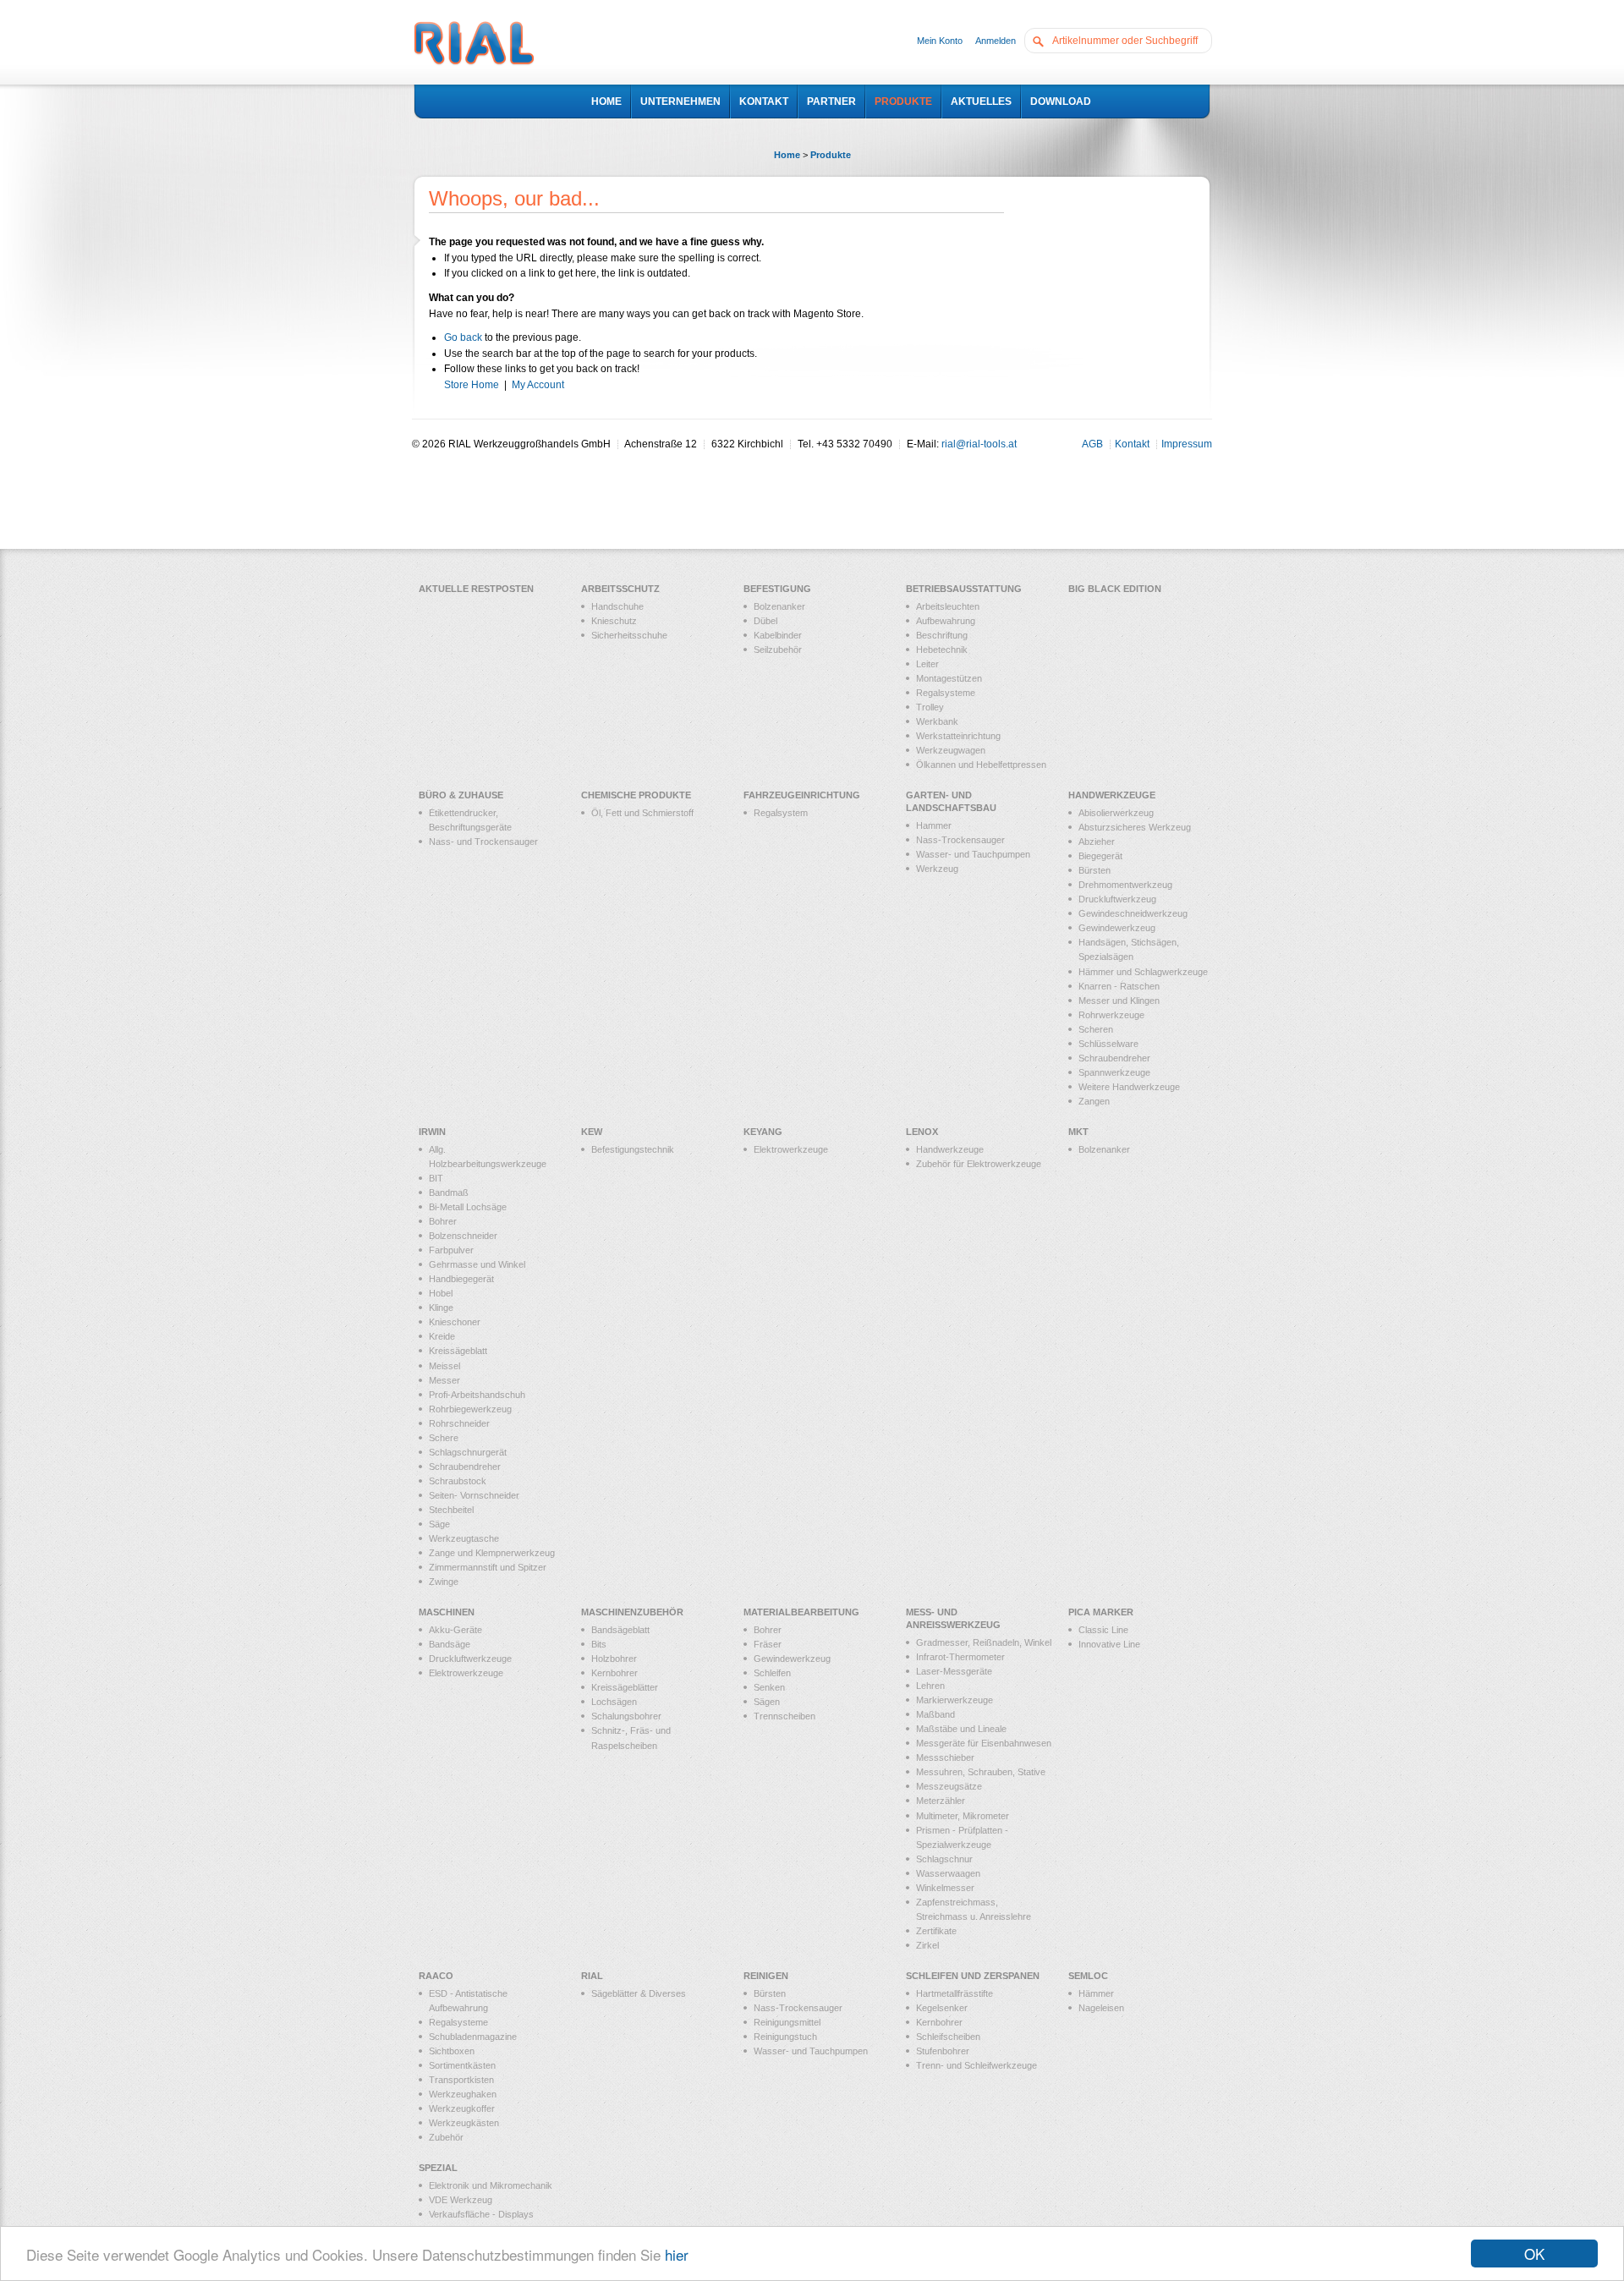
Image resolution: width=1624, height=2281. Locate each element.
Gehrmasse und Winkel (477, 1264)
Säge (439, 1524)
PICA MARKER (1101, 1612)
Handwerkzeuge (1112, 795)
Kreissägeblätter (625, 1687)
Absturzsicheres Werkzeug (1135, 827)
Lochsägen (614, 1702)
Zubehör (446, 2137)
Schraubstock (458, 1481)
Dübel (765, 621)
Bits (599, 1644)
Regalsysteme (946, 693)
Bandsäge (450, 1644)
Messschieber (945, 1757)
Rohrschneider (459, 1423)
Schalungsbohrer (626, 1716)
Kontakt (1132, 444)
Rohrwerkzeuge (1111, 1015)
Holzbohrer (614, 1659)
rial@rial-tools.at (979, 444)
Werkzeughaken (463, 2094)
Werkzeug (937, 869)
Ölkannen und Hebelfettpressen (981, 765)
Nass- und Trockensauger (483, 842)
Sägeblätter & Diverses (639, 1993)
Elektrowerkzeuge (791, 1149)
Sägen (767, 1702)
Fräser (768, 1644)
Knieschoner (455, 1322)
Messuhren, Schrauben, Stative (981, 1772)
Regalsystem (781, 813)
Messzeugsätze (949, 1786)
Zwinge (444, 1582)
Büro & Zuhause (461, 795)
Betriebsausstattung (964, 589)
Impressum (1187, 444)
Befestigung (777, 589)
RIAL (592, 1976)
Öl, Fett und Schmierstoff (642, 813)
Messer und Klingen (1119, 1001)
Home (787, 155)
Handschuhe (617, 606)
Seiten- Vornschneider (474, 1495)
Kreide (442, 1336)
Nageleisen (1101, 2008)
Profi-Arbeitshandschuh (477, 1395)
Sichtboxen (452, 2051)
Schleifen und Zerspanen (973, 1976)
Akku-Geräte (455, 1630)
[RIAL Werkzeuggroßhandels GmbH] (474, 45)
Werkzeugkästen (464, 2123)
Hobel (441, 1293)
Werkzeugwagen (951, 750)
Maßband (935, 1714)
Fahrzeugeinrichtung (802, 795)
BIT (436, 1178)
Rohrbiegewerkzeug (470, 1409)
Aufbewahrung (946, 621)
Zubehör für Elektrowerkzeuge (979, 1164)
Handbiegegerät (461, 1279)
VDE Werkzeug (461, 2200)
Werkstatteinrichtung (958, 736)
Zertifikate (936, 1931)
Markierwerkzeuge (955, 1700)
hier (677, 2254)
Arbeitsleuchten (948, 606)
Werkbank (937, 721)
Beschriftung (942, 635)
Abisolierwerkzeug (1116, 813)
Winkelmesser (945, 1888)
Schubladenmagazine (473, 2037)
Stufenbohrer (943, 2051)
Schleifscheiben (948, 2037)
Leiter (927, 664)
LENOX (922, 1132)
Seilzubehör (778, 650)
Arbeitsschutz (620, 589)
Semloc (1088, 1976)
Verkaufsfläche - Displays (481, 2214)
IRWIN (432, 1132)
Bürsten (1095, 870)
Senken (769, 1687)
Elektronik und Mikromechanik (491, 2185)
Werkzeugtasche (464, 1538)
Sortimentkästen (462, 2065)
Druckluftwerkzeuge (470, 1659)
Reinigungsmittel (787, 2022)
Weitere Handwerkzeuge (1129, 1087)
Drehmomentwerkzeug (1125, 885)
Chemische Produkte (636, 795)
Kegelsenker (942, 2008)
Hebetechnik (942, 650)
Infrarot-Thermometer (960, 1657)
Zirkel (927, 1945)
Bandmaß (449, 1193)
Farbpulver (451, 1250)
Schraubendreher (1114, 1058)
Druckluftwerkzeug (1117, 899)
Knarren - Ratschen (1119, 986)
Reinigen (766, 1976)
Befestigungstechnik (633, 1149)
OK (1534, 2254)
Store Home (472, 385)
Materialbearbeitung (801, 1612)
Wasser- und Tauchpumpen (973, 854)
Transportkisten (461, 2080)
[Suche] (1042, 40)
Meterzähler (941, 1801)
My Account (538, 385)
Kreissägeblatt (458, 1351)
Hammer (934, 825)
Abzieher (1097, 842)
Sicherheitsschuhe (629, 635)
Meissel (444, 1366)
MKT (1078, 1132)
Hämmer (1096, 1993)
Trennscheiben (785, 1716)
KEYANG (763, 1132)
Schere (444, 1438)
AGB (1092, 444)
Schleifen (772, 1673)
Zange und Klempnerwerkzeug (492, 1553)
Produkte (831, 155)
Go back (463, 337)
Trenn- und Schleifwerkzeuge (977, 2065)
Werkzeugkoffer (462, 2108)
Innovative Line (1109, 1644)
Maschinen (447, 1612)
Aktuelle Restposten (476, 589)
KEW (592, 1132)
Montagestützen (949, 678)
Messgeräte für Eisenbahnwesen (984, 1743)
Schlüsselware (1108, 1044)
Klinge (441, 1308)
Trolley (930, 707)
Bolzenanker (779, 606)
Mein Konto (940, 41)
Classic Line (1103, 1630)
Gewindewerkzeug (1117, 928)
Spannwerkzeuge (1114, 1072)
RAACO (436, 1976)
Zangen (1094, 1101)
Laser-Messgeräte (954, 1671)
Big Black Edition (1115, 589)
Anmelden (996, 41)
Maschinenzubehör (632, 1612)
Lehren (930, 1686)
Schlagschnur (944, 1859)
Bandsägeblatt (620, 1630)
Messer (444, 1380)
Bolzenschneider (463, 1236)
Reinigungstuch (785, 2037)
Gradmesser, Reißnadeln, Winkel (984, 1642)
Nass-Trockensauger (960, 840)
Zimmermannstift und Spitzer (488, 1567)
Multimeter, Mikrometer (963, 1816)
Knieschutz (614, 621)
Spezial (438, 2168)
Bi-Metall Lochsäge (468, 1207)
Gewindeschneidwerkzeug (1133, 913)
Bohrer (443, 1221)
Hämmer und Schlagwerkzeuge (1143, 972)
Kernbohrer (614, 1673)
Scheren (1096, 1029)
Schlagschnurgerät (468, 1452)
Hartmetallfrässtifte (955, 1993)
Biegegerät (1100, 856)
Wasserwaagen (948, 1873)
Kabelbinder (778, 635)
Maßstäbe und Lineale (961, 1729)
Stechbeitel (451, 1510)
